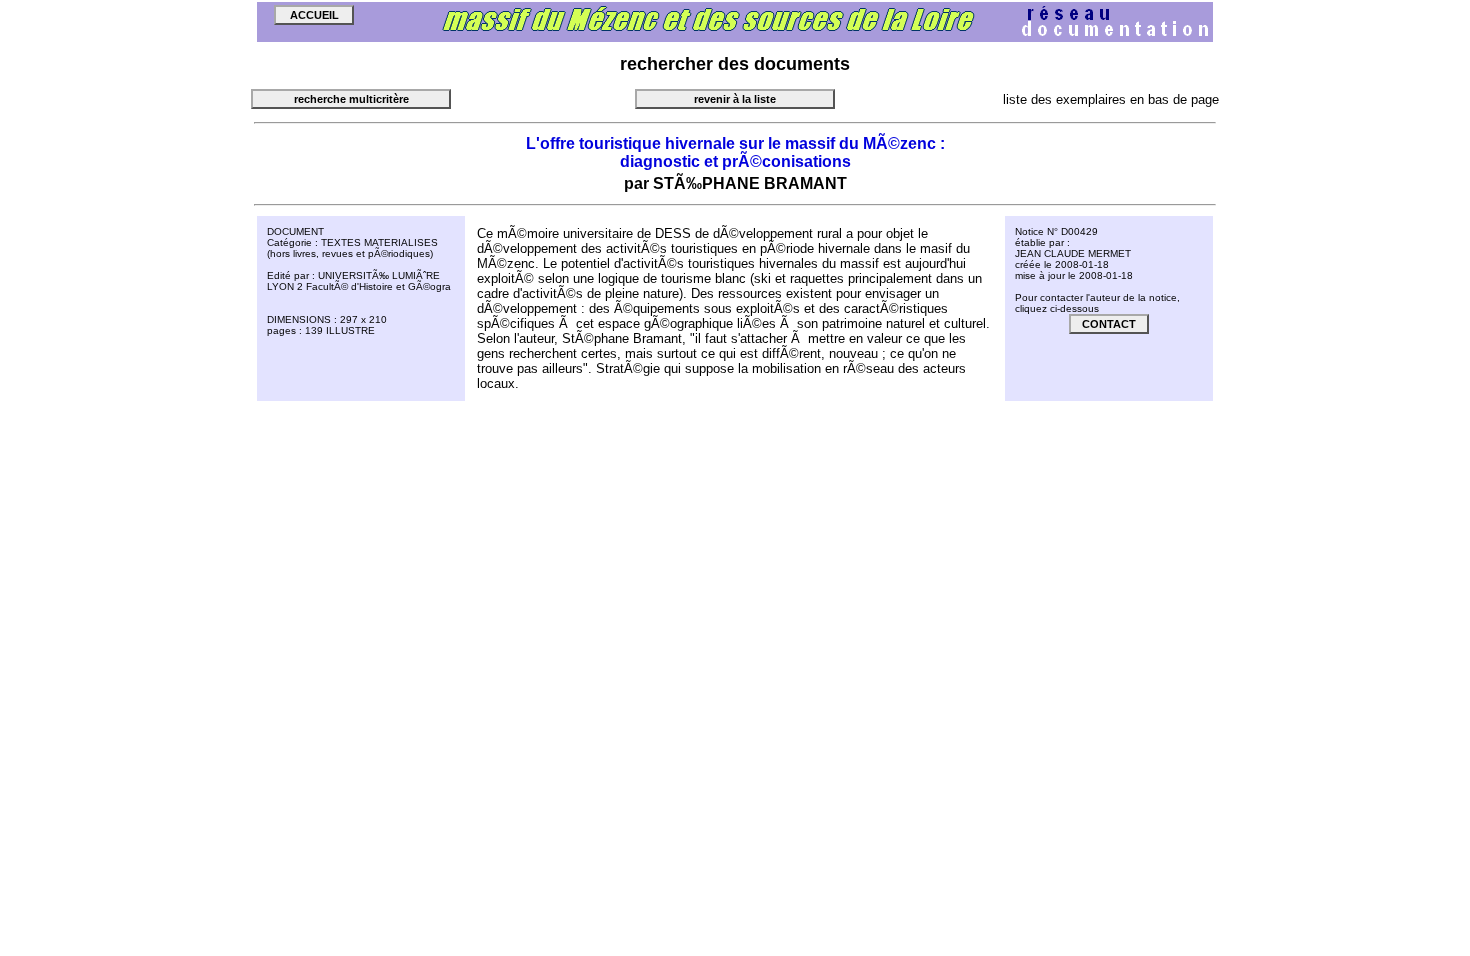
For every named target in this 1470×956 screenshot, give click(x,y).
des (733, 64)
